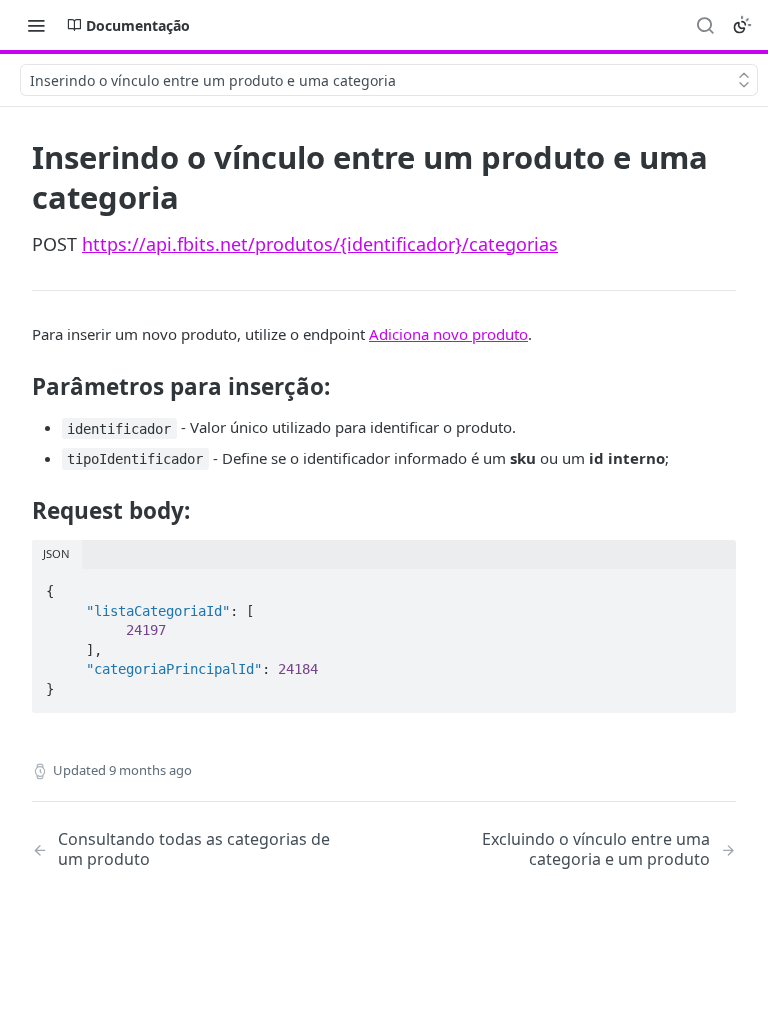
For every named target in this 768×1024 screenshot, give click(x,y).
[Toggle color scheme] (742, 25)
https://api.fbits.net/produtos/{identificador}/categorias (320, 244)
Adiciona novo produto (448, 334)
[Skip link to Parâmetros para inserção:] (18, 387)
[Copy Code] (712, 585)
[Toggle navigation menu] (36, 25)
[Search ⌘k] (705, 25)
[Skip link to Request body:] (18, 511)
